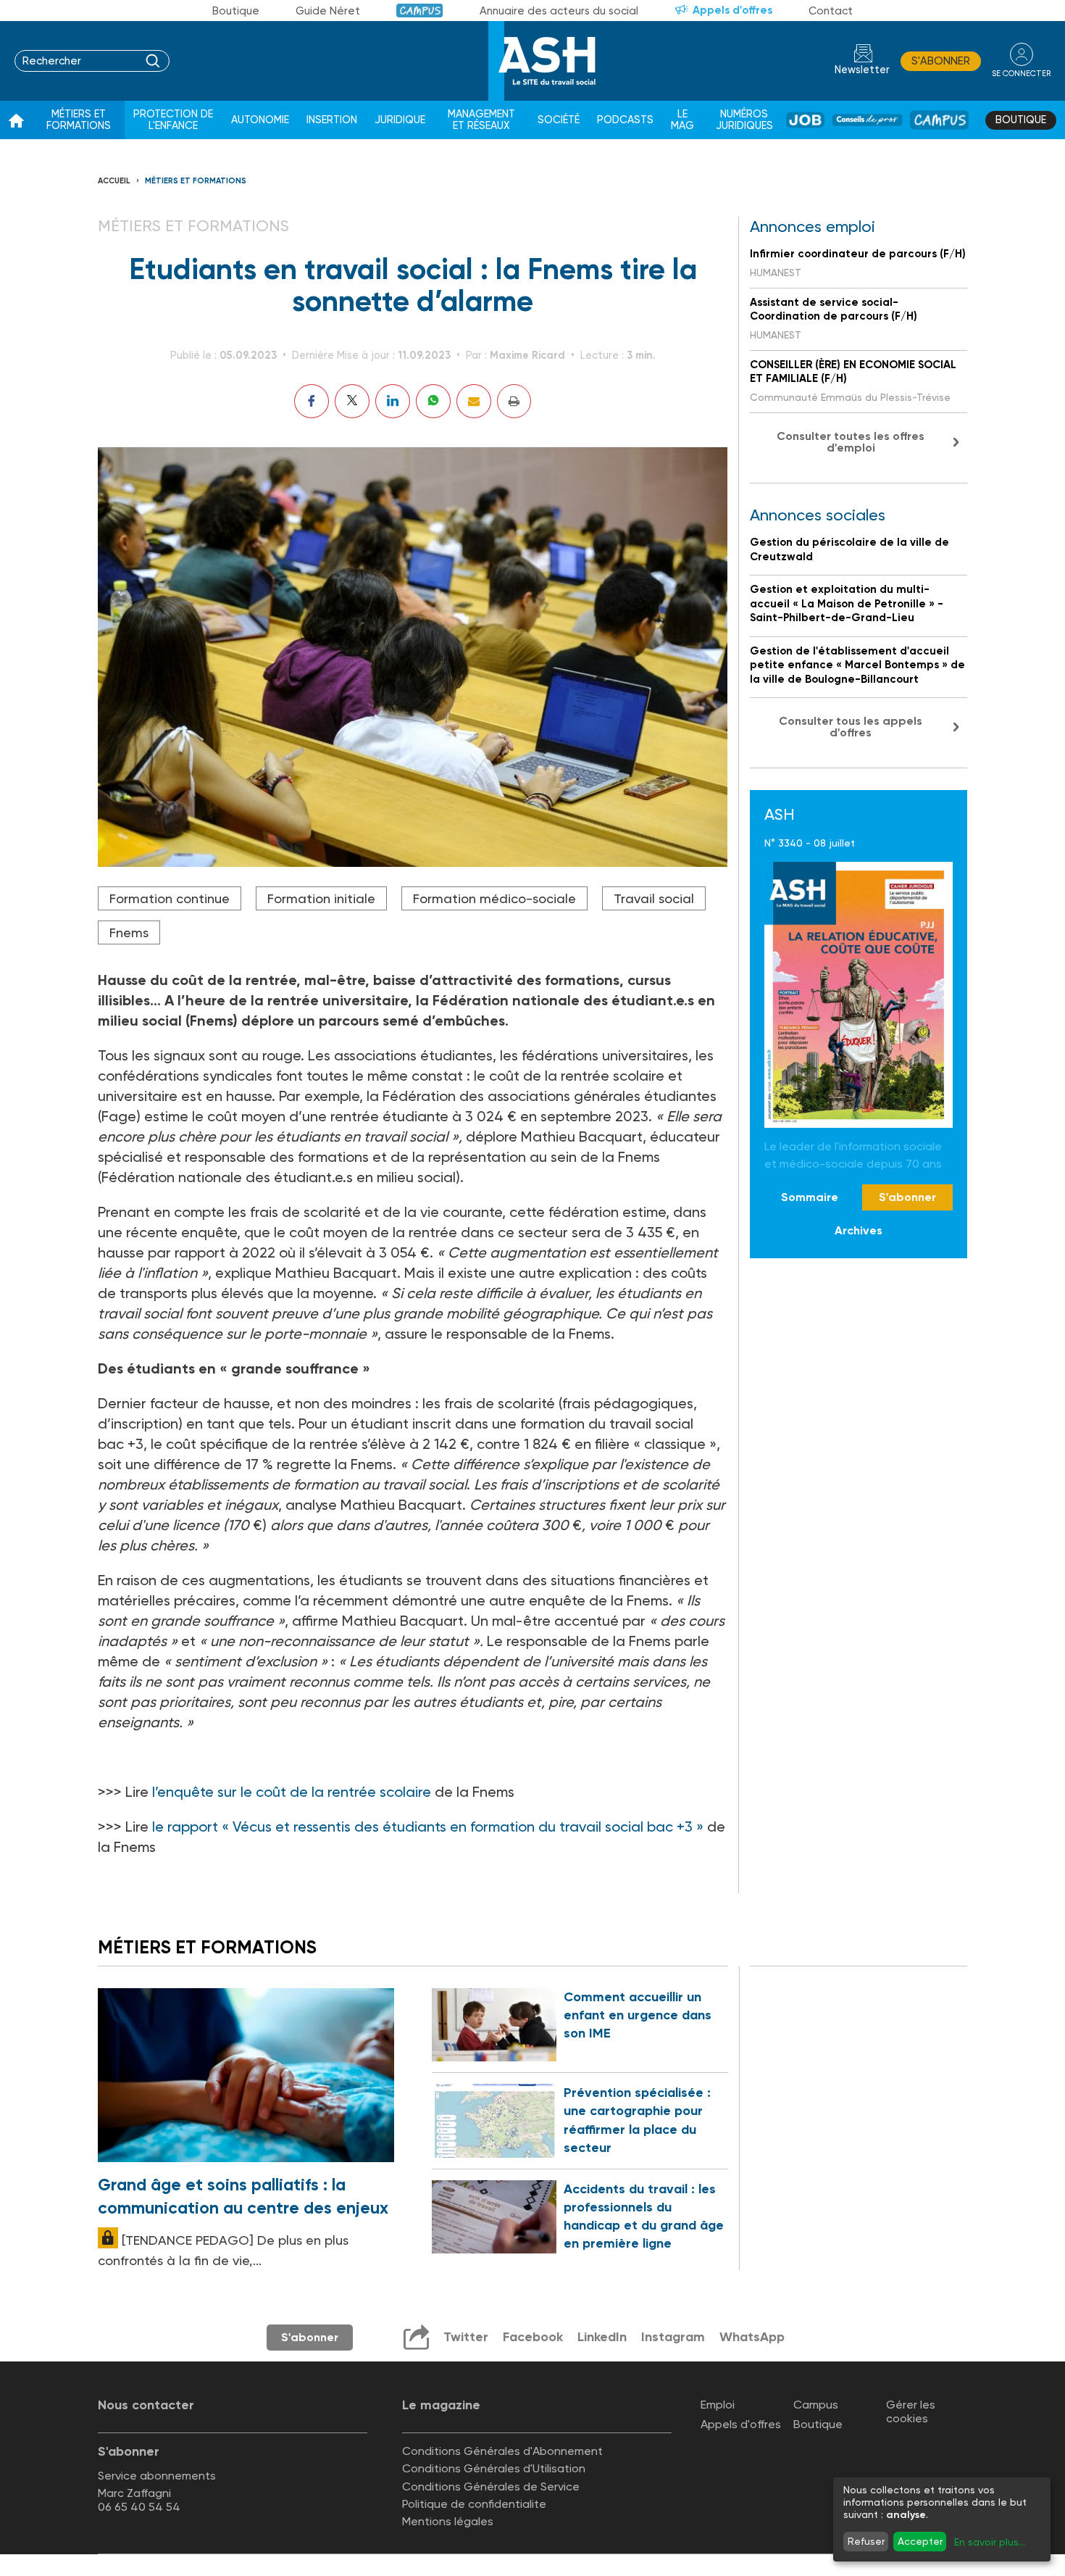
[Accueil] (16, 120)
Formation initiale (321, 898)
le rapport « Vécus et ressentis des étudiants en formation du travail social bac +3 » (430, 1827)
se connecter (1021, 74)
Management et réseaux (481, 120)
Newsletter (862, 70)
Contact (831, 11)
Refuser (866, 2541)
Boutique (236, 11)
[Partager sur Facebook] (312, 401)
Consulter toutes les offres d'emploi (851, 442)
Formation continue (170, 898)
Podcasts (625, 120)
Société (559, 120)
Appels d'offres (732, 10)
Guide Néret (328, 11)
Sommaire (810, 1197)
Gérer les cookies (911, 2411)
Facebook (533, 2337)
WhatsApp (752, 2337)
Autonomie (260, 120)
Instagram (673, 2337)
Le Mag (682, 120)
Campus (420, 11)
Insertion (332, 120)
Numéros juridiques (744, 120)
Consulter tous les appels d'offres (851, 727)
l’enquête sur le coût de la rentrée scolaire (292, 1792)
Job (805, 120)
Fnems (129, 932)
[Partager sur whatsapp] (433, 401)
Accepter (920, 2541)
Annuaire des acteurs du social (559, 11)
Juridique (400, 120)
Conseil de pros (867, 120)
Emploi (718, 2405)
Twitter (466, 2337)
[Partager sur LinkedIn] (393, 401)
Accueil (114, 181)
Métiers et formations (79, 120)
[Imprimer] (514, 401)
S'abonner (941, 61)
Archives (859, 1231)
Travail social (654, 898)
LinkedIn (602, 2337)
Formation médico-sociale (494, 898)
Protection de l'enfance (173, 120)
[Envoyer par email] (474, 401)
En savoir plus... (990, 2542)
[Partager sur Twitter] (352, 401)
